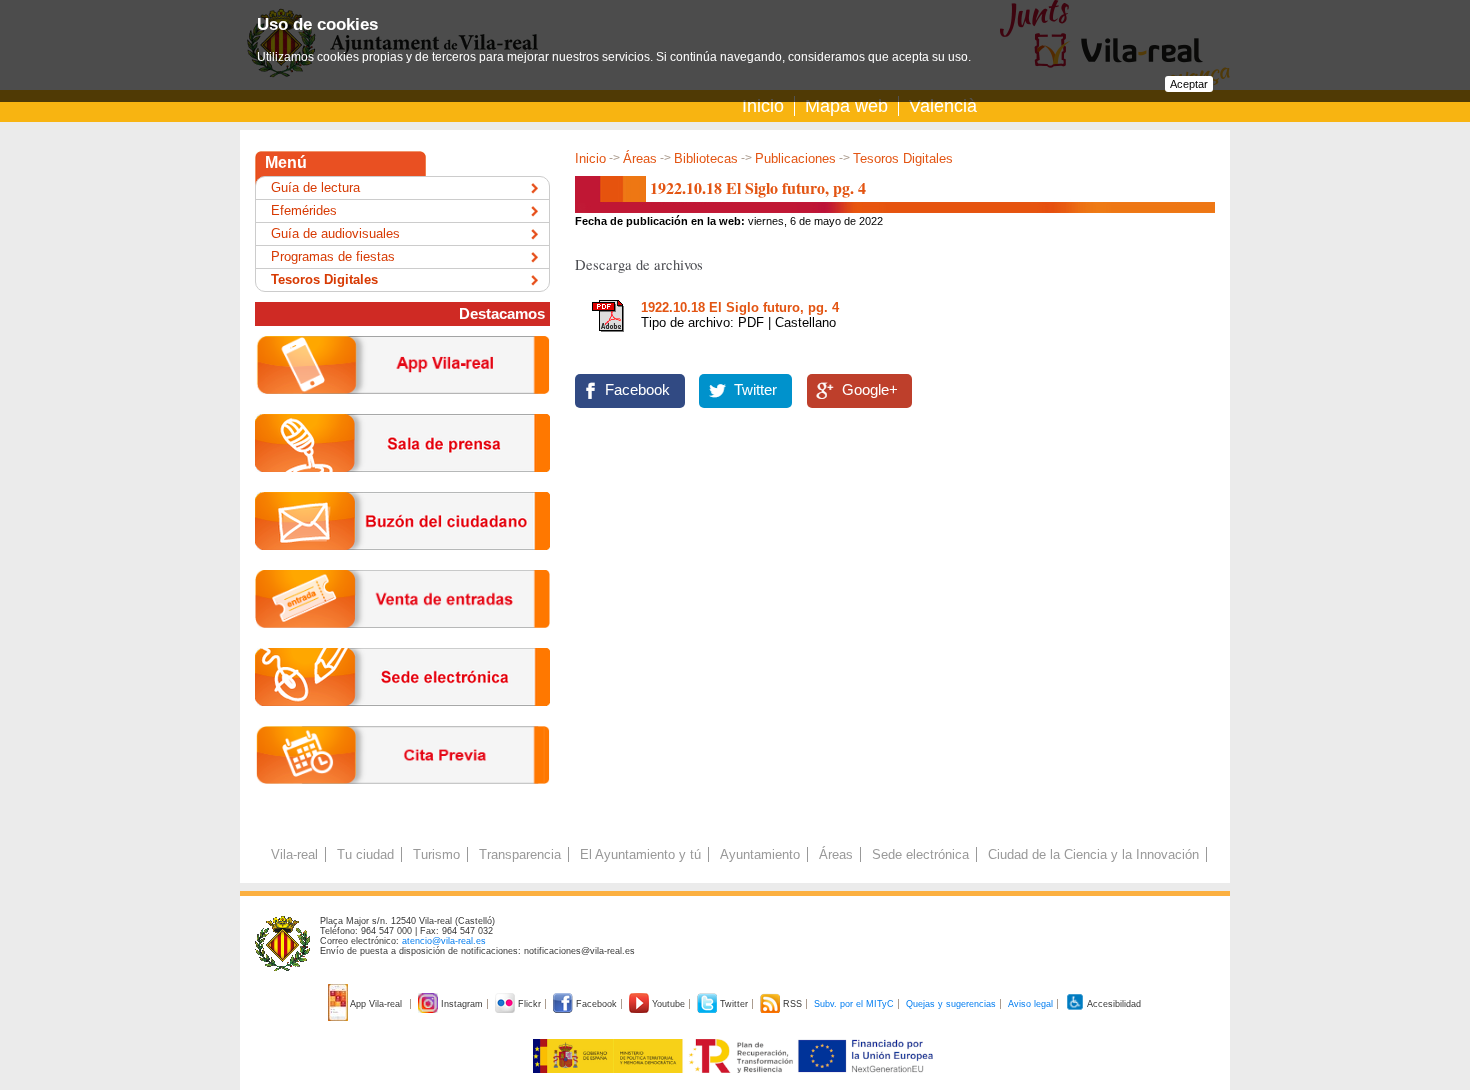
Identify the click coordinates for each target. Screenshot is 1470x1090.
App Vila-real (376, 1004)
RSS (792, 1004)
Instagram (462, 1004)
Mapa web (846, 106)
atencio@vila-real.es (444, 941)
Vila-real (294, 854)
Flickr (529, 1004)
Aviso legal (1030, 1004)
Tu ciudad (365, 854)
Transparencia (520, 854)
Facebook (637, 390)
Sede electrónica (920, 854)
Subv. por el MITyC (854, 1004)
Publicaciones (795, 158)
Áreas (640, 158)
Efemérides (304, 210)
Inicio (763, 106)
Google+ (870, 390)
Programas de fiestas (333, 256)
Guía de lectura (315, 187)
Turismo (436, 854)
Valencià (943, 106)
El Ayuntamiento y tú (640, 854)
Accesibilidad (1113, 1004)
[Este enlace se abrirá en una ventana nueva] (402, 721)
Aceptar (1189, 84)
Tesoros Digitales (903, 158)
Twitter (755, 390)
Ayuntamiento (760, 854)
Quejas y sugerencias (951, 1004)
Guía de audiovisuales (335, 233)
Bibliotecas (706, 158)
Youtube (668, 1004)
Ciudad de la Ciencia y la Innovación (1093, 854)
